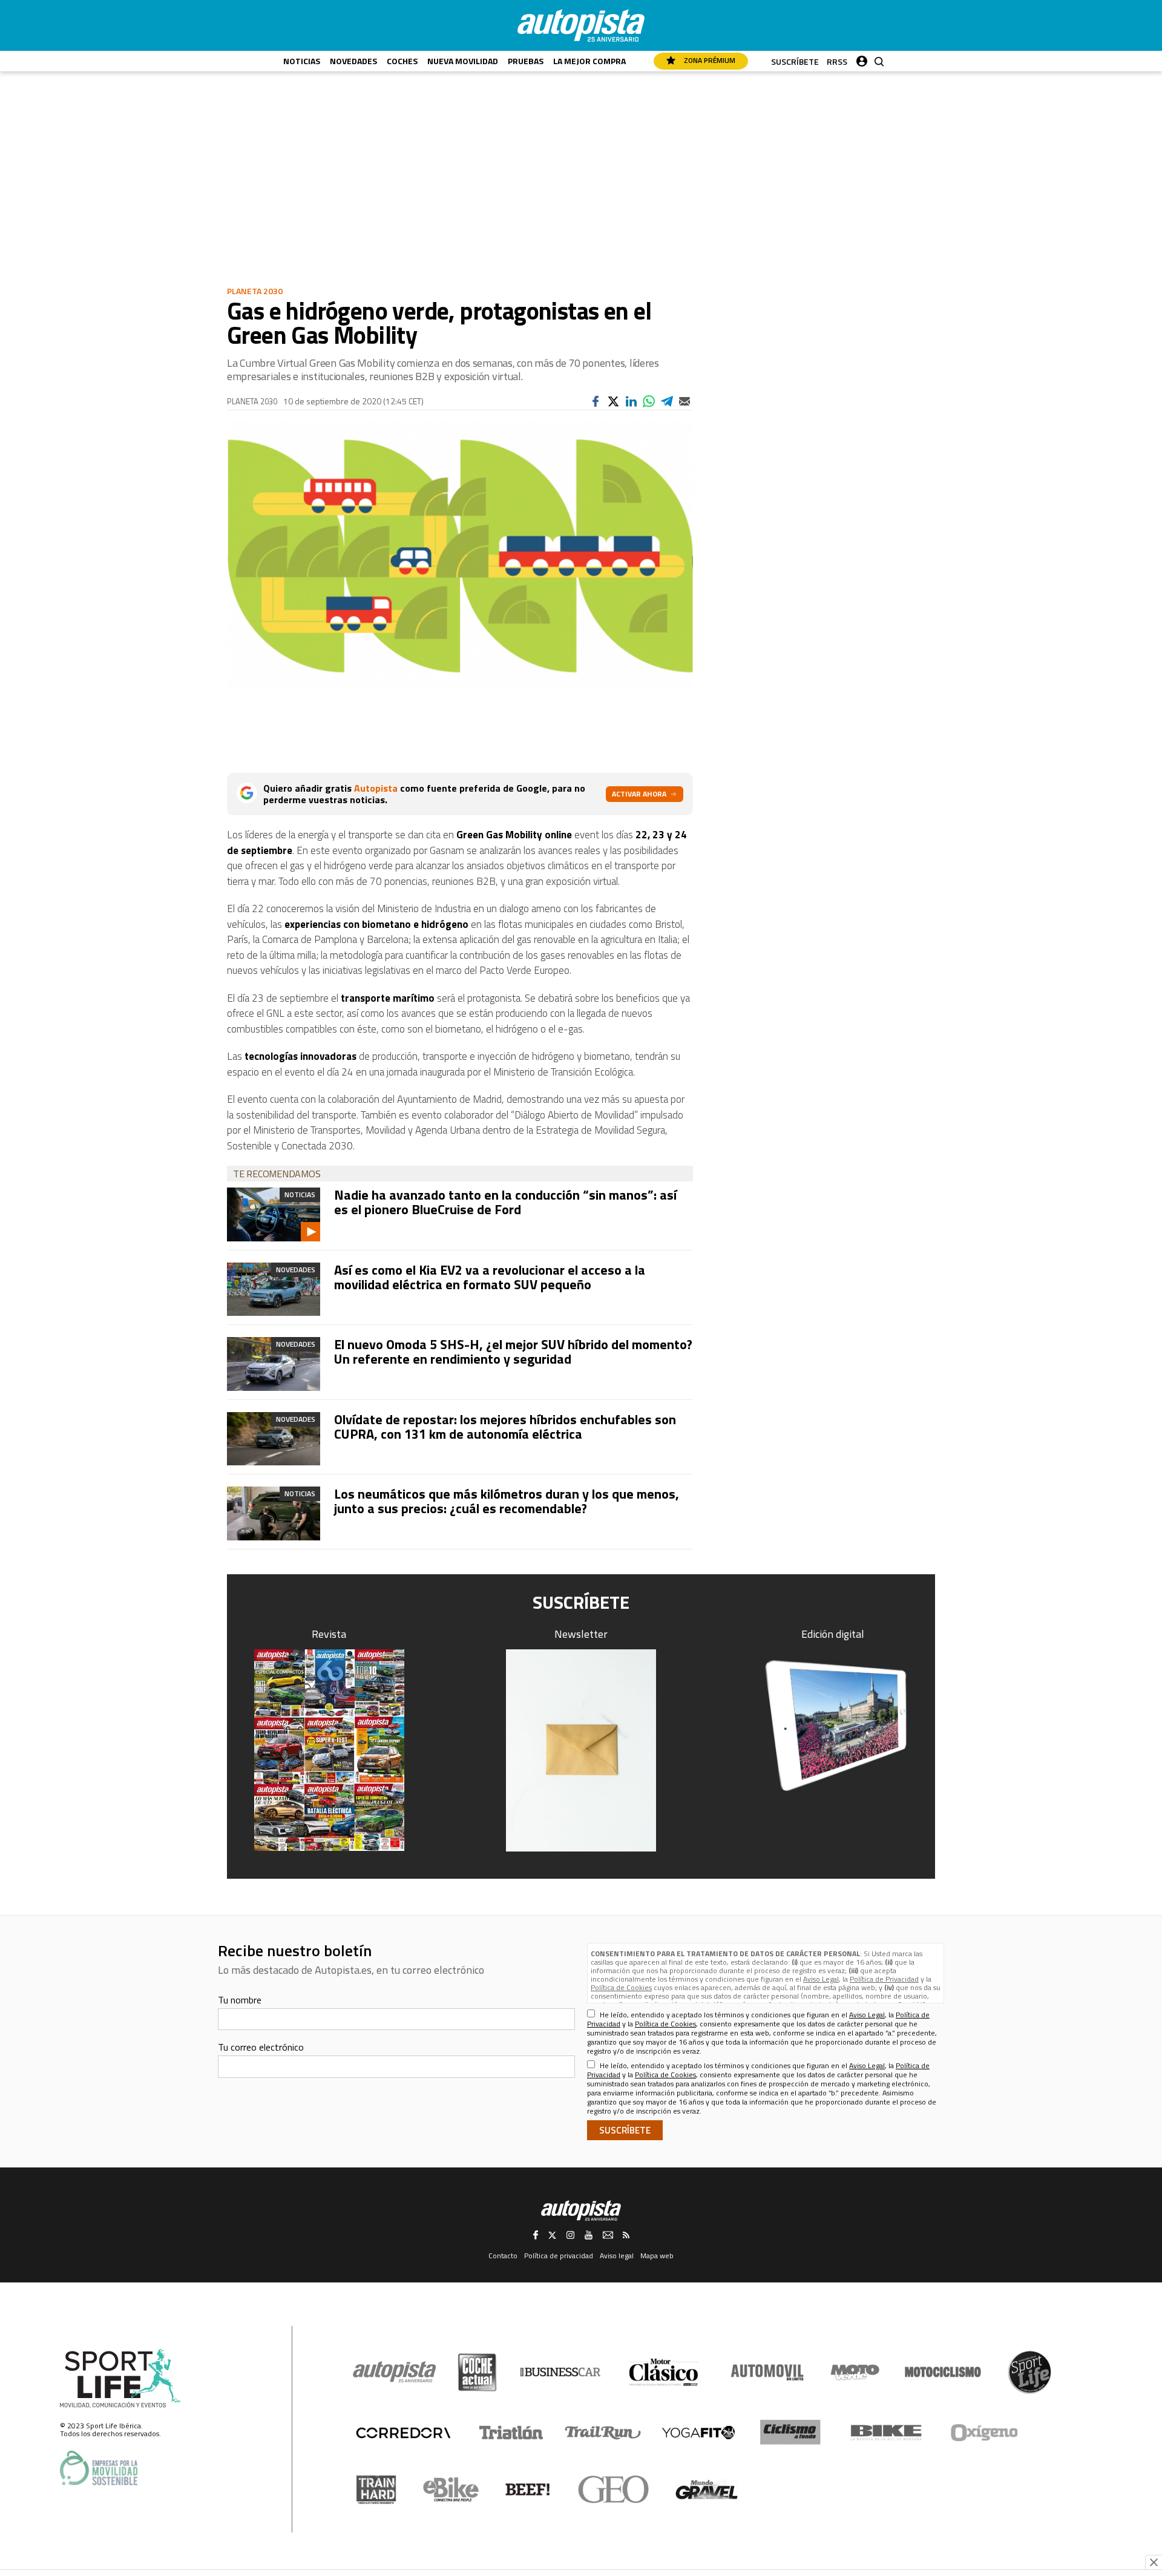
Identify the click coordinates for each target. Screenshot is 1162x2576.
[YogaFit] (698, 2433)
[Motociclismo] (943, 2372)
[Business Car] (560, 2372)
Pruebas (526, 61)
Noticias (302, 61)
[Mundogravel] (707, 2489)
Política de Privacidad (884, 1979)
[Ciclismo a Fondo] (790, 2432)
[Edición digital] (833, 1726)
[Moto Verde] (855, 2372)
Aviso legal (617, 2256)
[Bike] (886, 2433)
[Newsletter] (581, 1750)
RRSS (837, 61)
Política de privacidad (559, 2256)
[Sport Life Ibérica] (120, 2379)
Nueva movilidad (463, 61)
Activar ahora (639, 794)
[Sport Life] (1029, 2372)
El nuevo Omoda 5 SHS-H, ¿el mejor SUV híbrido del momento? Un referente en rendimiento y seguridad (513, 1352)
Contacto (503, 2256)
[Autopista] (581, 25)
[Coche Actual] (477, 2372)
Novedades (353, 61)
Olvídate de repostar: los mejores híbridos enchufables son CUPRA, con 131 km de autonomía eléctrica (505, 1427)
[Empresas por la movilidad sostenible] (99, 2468)
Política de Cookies (621, 1987)
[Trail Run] (603, 2433)
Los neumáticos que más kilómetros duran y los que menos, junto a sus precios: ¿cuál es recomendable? (507, 1501)
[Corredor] (403, 2433)
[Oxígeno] (986, 2433)
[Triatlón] (509, 2433)
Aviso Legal (821, 1979)
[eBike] (451, 2489)
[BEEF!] (528, 2490)
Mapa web (657, 2256)
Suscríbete (795, 61)
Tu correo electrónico (261, 2047)
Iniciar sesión (862, 58)
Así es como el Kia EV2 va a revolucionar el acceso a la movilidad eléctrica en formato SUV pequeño (490, 1277)
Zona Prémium (709, 60)
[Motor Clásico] (664, 2372)
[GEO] (614, 2489)
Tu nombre (240, 2000)
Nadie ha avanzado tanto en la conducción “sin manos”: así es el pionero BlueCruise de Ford (505, 1202)
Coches (402, 61)
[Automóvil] (767, 2372)
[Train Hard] (376, 2490)
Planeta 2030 (255, 291)
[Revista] (329, 1750)
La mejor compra (589, 61)
